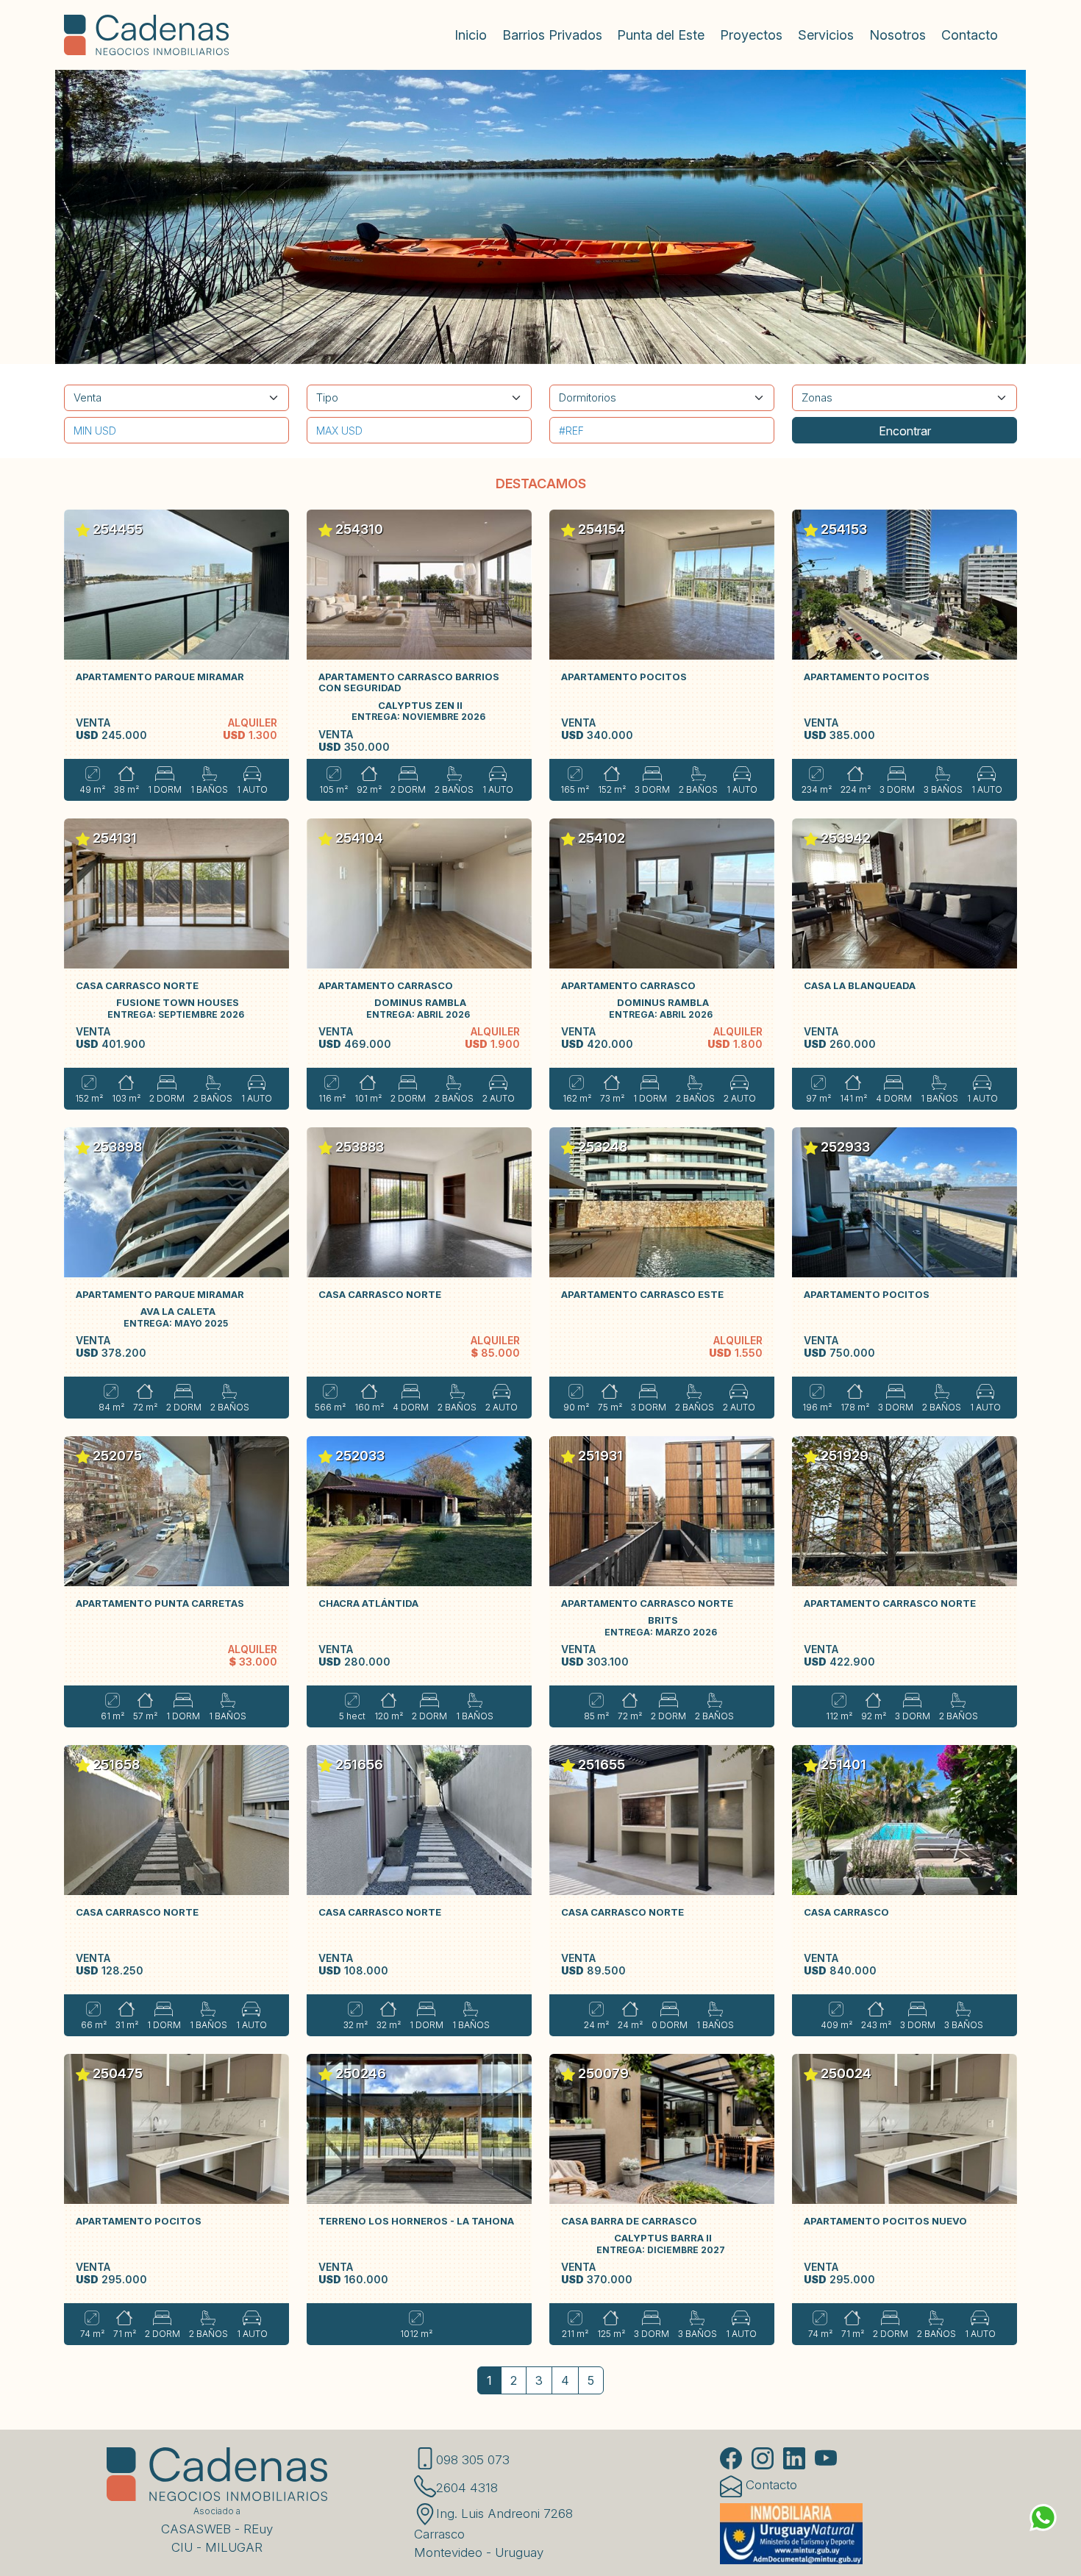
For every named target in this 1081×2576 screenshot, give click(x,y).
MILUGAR (234, 2547)
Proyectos (751, 35)
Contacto (970, 35)
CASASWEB (196, 2529)
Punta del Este (661, 35)
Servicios (826, 35)
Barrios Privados (552, 35)
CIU (182, 2547)
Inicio (471, 35)
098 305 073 (473, 2460)
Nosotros (898, 35)
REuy (258, 2529)
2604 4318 (467, 2488)
